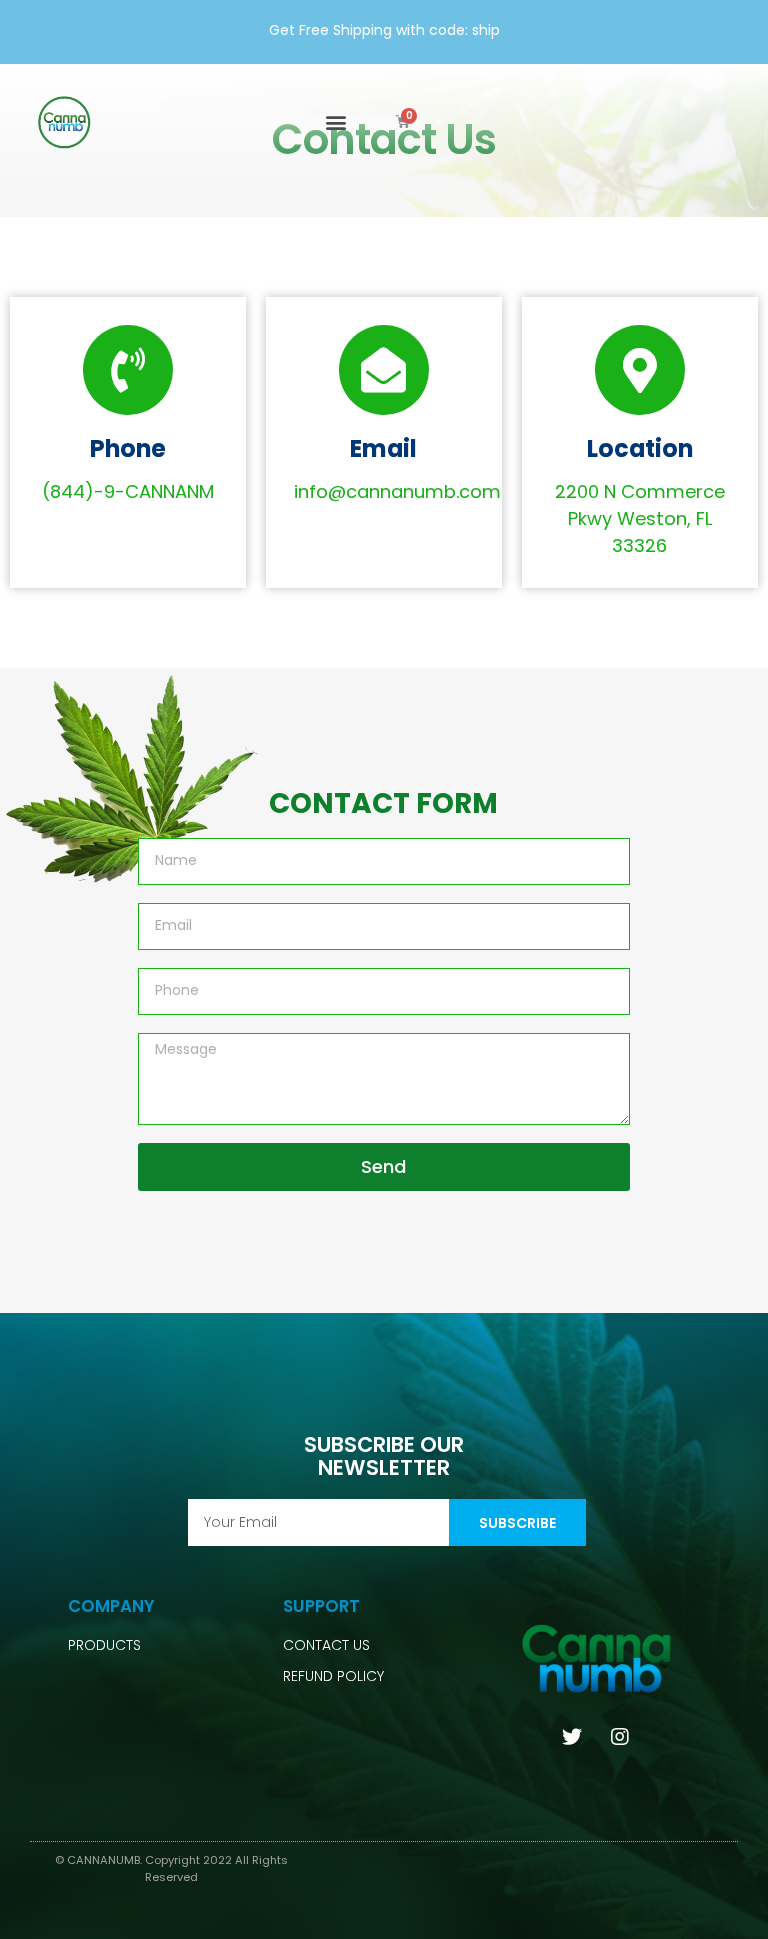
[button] (335, 122)
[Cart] (403, 122)
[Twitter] (572, 1737)
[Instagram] (620, 1737)
